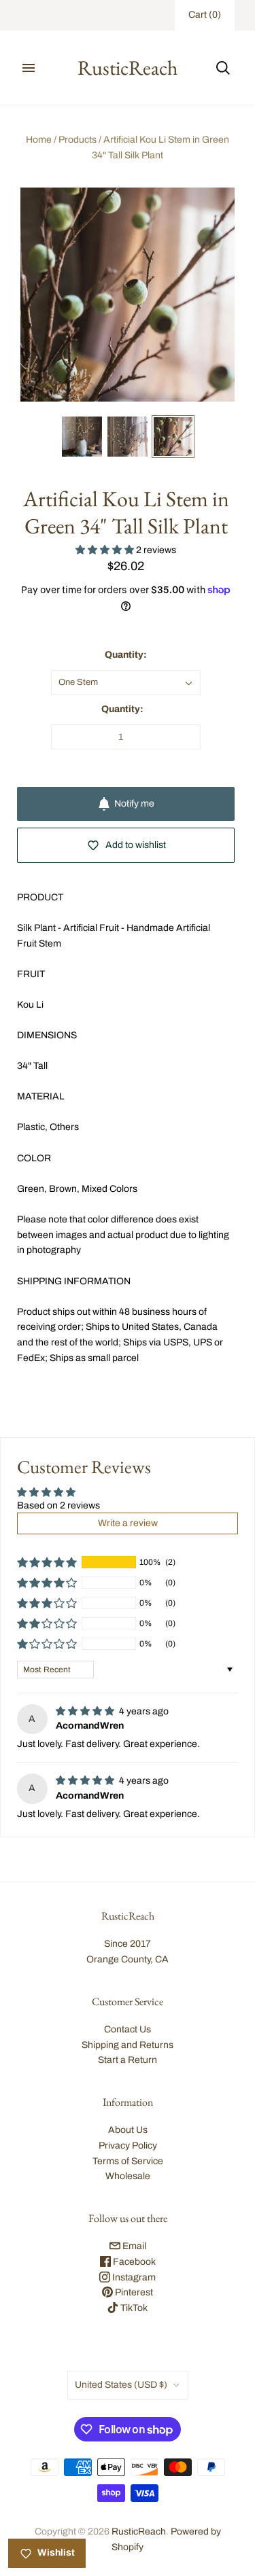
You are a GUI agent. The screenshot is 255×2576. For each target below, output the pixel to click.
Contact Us (128, 2029)
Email (133, 2246)
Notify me (134, 804)
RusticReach (139, 2531)
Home (39, 140)
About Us (128, 2130)
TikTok (133, 2308)
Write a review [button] (128, 1523)
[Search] (223, 68)
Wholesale (128, 2176)
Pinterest (133, 2292)
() (205, 15)
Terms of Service (128, 2161)
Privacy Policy (128, 2146)
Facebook (133, 2262)
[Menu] (29, 68)
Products (78, 140)
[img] (86, 1711)
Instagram (133, 2277)
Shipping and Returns (128, 2045)
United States (121, 2385)
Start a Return (128, 2060)
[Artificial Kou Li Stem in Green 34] (82, 437)
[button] (106, 550)
